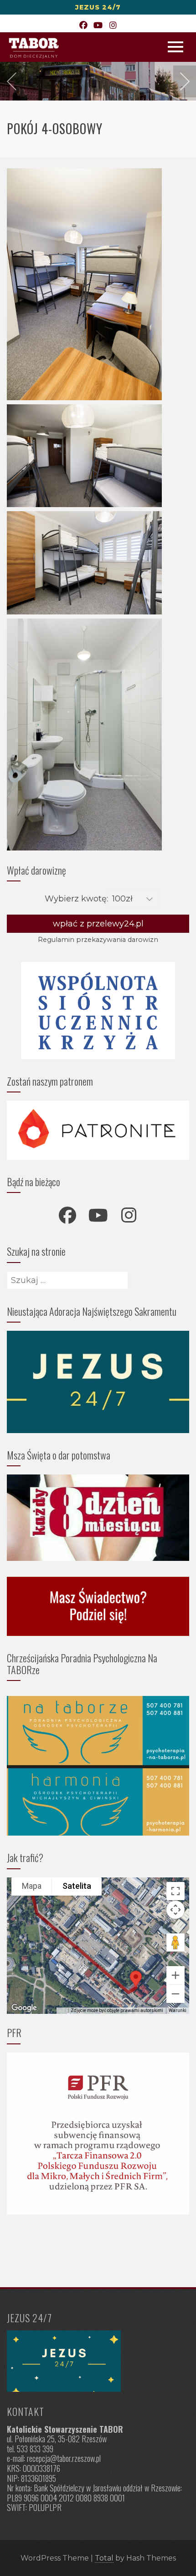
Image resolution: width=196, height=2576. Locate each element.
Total (104, 2558)
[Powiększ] (175, 1975)
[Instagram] (113, 26)
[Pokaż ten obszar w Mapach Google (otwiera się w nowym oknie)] (24, 2008)
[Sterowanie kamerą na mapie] (175, 1910)
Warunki (178, 2010)
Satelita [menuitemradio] (77, 1886)
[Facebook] (83, 26)
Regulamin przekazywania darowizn (98, 940)
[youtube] (98, 1215)
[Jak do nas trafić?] (98, 2361)
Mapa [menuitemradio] (32, 1886)
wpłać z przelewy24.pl (98, 924)
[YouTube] (98, 26)
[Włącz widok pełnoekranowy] (175, 1891)
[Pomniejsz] (175, 1994)
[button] (136, 1979)
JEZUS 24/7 (98, 7)
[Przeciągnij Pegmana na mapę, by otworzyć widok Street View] (175, 1942)
